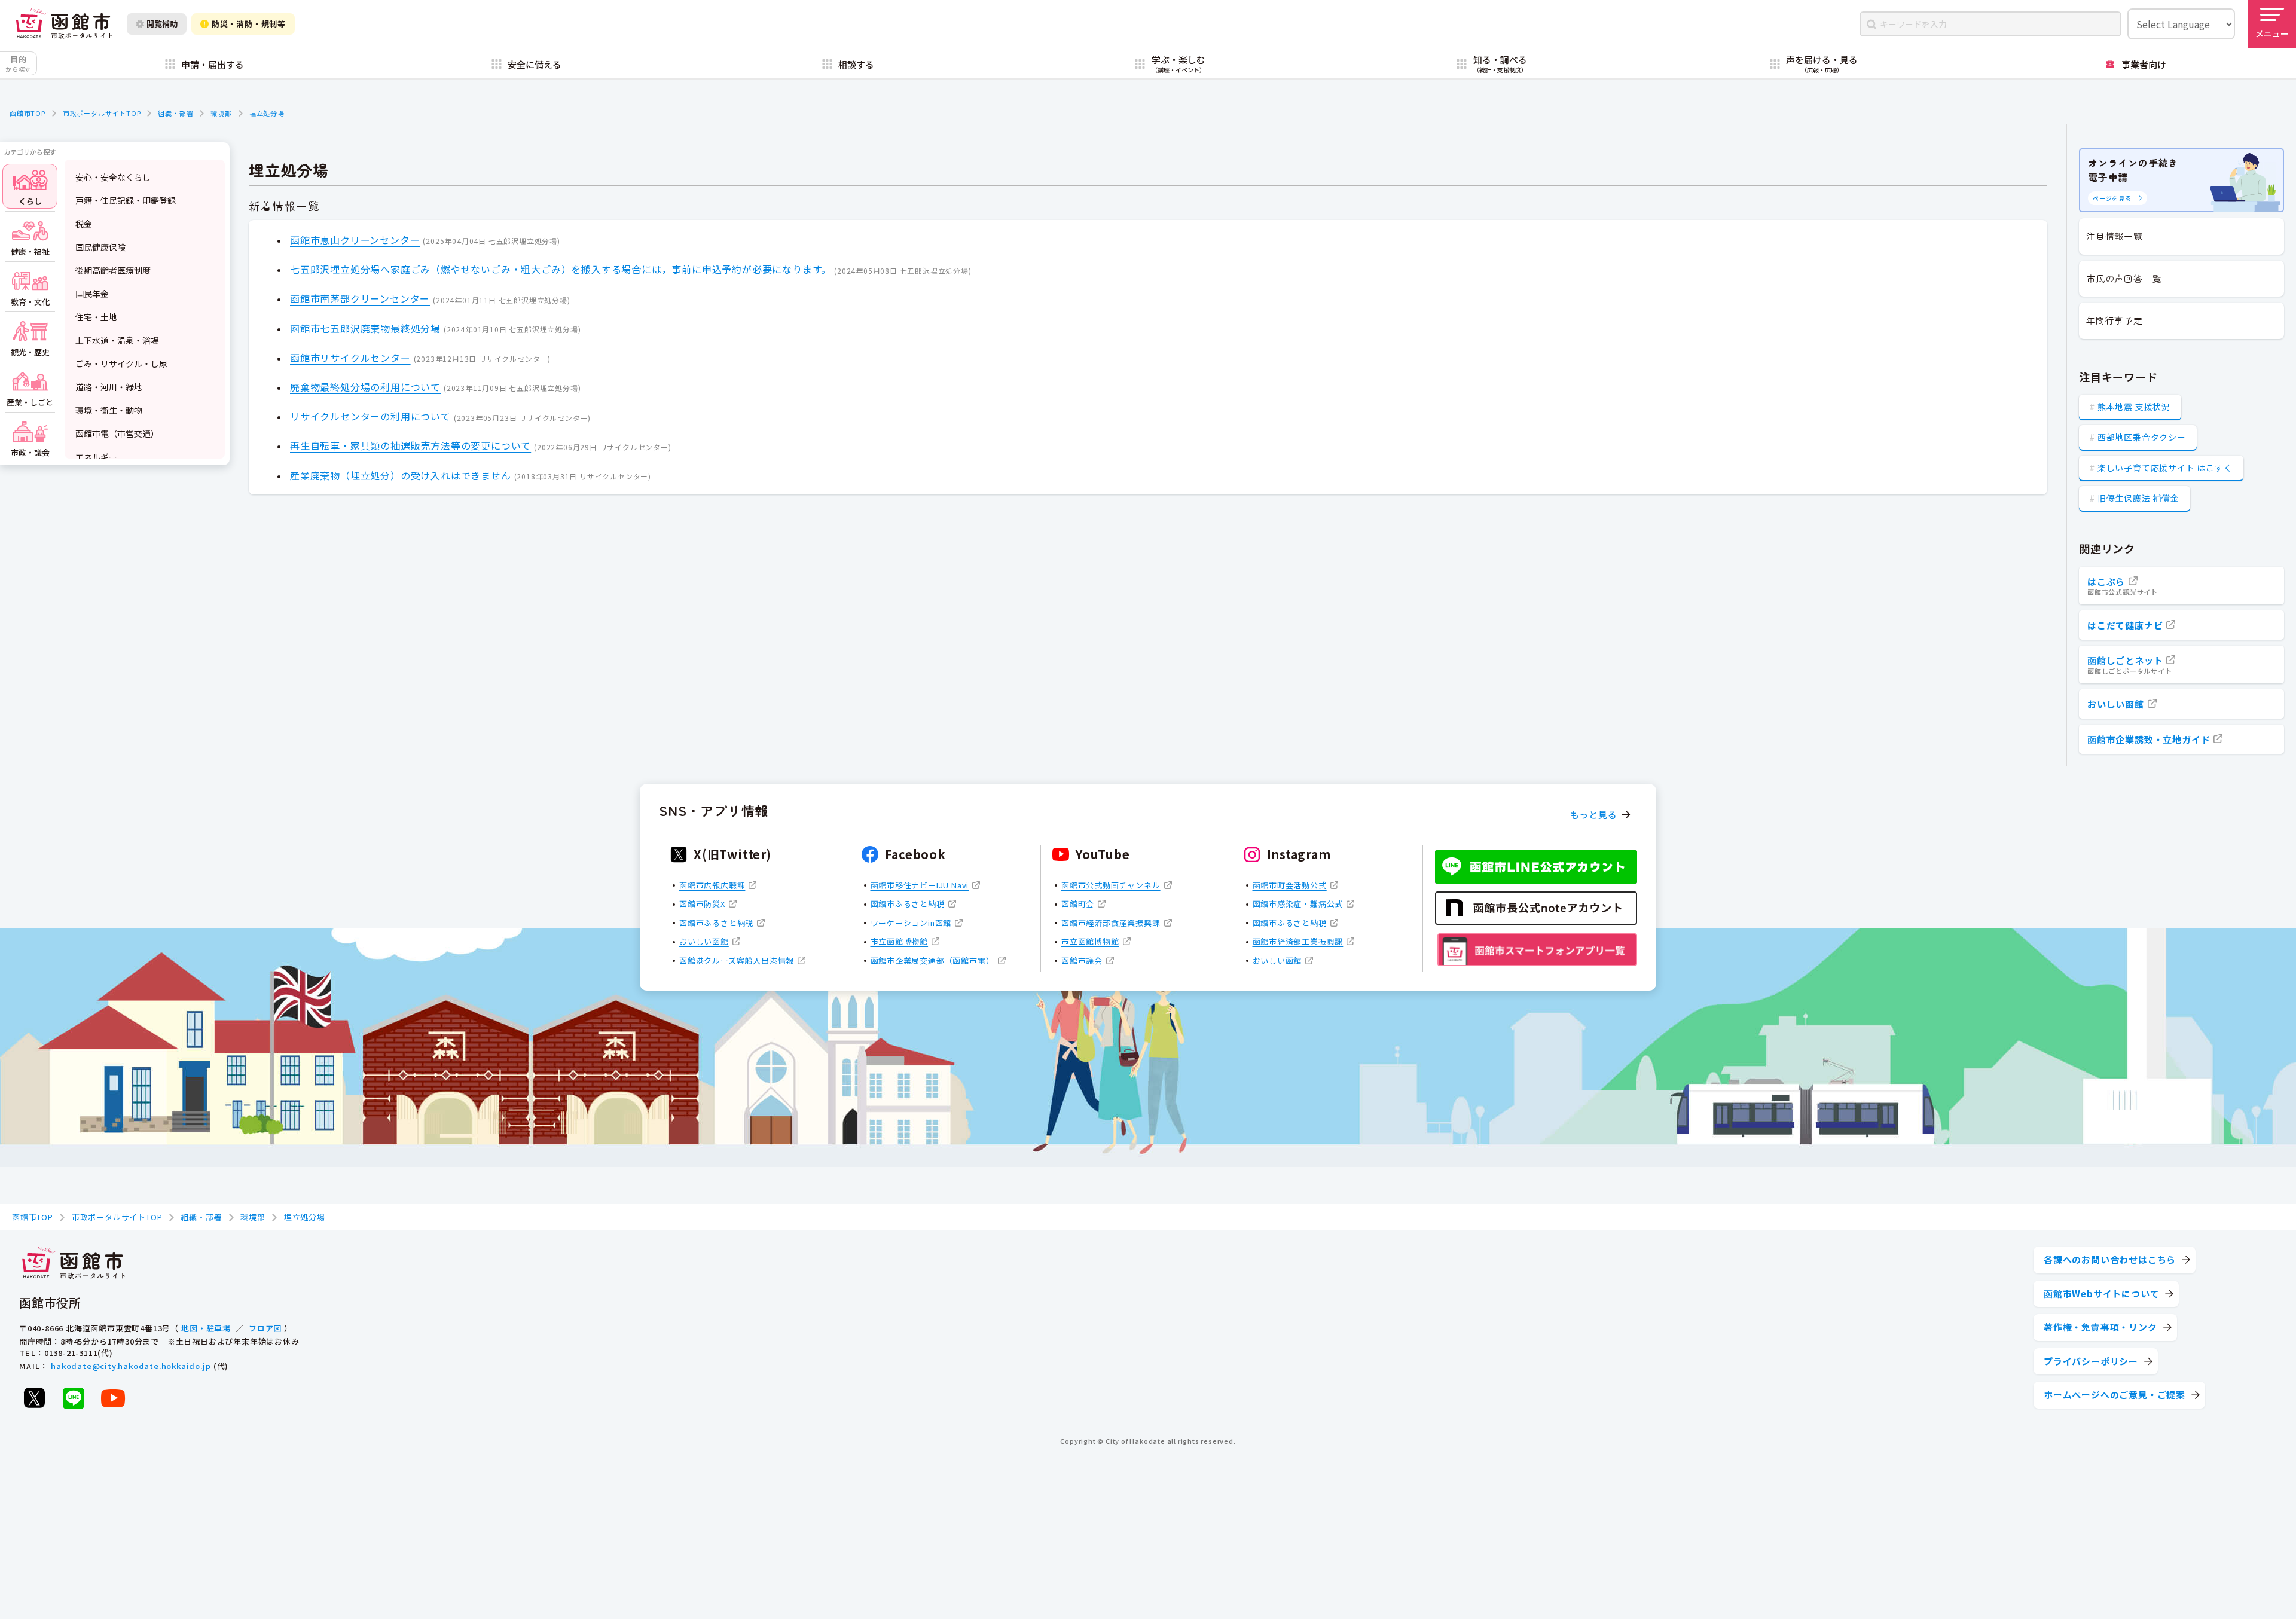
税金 (84, 224)
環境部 (221, 113)
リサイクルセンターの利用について (370, 416)
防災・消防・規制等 (249, 24)
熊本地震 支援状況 (2134, 407)
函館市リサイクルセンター (350, 358)
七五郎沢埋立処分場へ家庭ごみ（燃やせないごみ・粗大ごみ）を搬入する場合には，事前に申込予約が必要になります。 (561, 269)
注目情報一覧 (2115, 236)
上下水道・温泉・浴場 (117, 340)
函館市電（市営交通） (117, 433)
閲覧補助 (162, 24)
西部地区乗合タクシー (2142, 437)
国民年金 (92, 294)
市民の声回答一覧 (2124, 278)
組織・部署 (175, 113)
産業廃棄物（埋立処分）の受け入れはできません (401, 475)
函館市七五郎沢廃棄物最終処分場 (365, 328)
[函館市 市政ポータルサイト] (64, 24)
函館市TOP (28, 113)
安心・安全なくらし (113, 177)
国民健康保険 (100, 247)
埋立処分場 (267, 113)
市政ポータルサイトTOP (102, 113)
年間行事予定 (2115, 320)
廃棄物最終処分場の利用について (365, 387)
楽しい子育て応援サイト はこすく (2165, 468)
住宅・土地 (96, 317)
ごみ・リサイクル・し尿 (121, 363)
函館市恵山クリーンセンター (355, 240)
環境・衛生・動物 (109, 410)
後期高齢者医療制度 (113, 270)
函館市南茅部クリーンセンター (360, 298)
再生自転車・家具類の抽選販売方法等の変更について (410, 445)
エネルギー (96, 457)
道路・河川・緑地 (109, 387)
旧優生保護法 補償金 (2138, 498)
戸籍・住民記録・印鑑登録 (126, 200)
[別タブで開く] (34, 1398)
